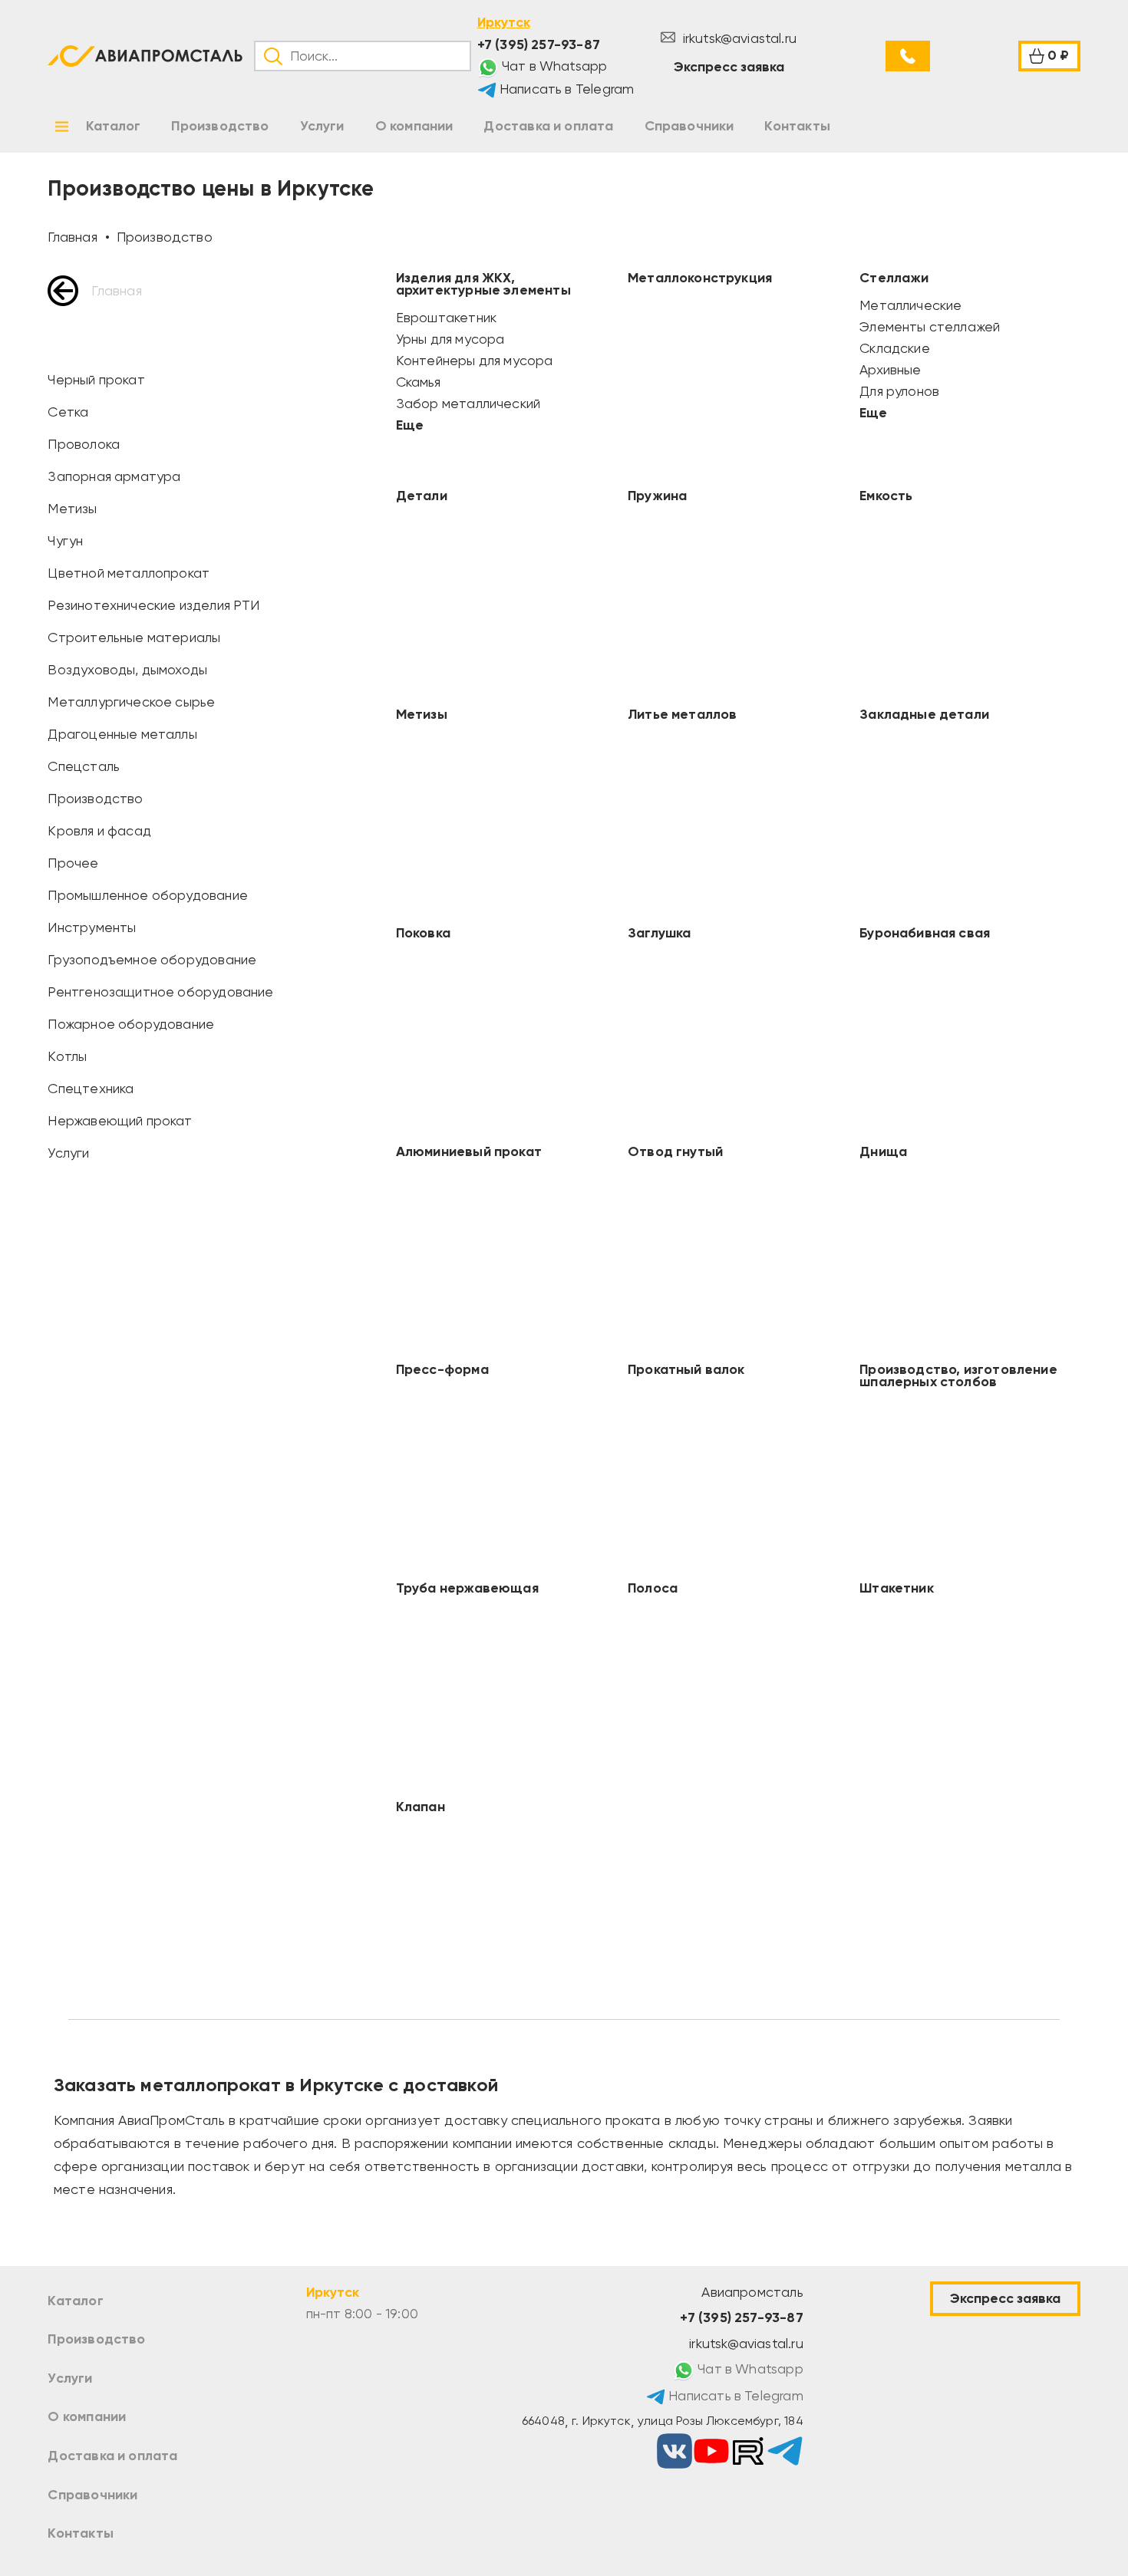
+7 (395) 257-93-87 (539, 44)
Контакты (80, 2533)
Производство (96, 2339)
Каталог (75, 2301)
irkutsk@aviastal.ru (738, 38)
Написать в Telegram (566, 89)
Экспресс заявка (729, 67)
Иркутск (504, 22)
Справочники (92, 2495)
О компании (87, 2416)
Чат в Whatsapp (553, 66)
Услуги (70, 2378)
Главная (116, 291)
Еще (410, 425)
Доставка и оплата (112, 2456)
